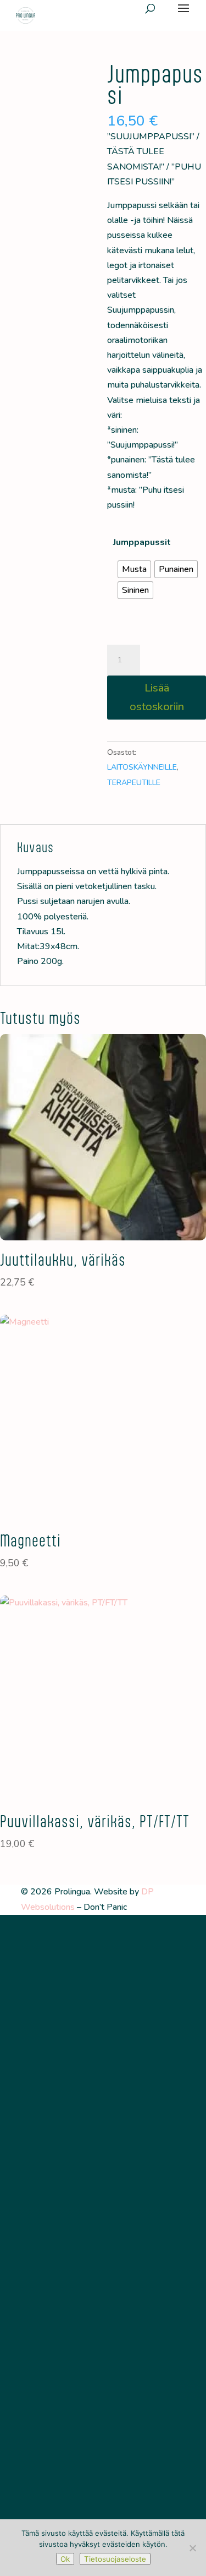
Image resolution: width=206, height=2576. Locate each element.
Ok (65, 2559)
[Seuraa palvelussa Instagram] (103, 2031)
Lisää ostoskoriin (157, 697)
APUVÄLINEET (103, 2080)
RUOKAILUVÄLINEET (103, 2098)
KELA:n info (103, 2246)
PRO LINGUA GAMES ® (103, 2116)
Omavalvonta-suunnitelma (103, 2264)
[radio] (134, 569)
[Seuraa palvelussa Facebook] (80, 2031)
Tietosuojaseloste (103, 2282)
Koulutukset (103, 2191)
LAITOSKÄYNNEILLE (142, 767)
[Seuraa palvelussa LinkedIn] (126, 2031)
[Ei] (192, 2548)
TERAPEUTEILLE (103, 2134)
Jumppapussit (142, 542)
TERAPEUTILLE (134, 783)
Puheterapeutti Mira (103, 2228)
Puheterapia (103, 2210)
